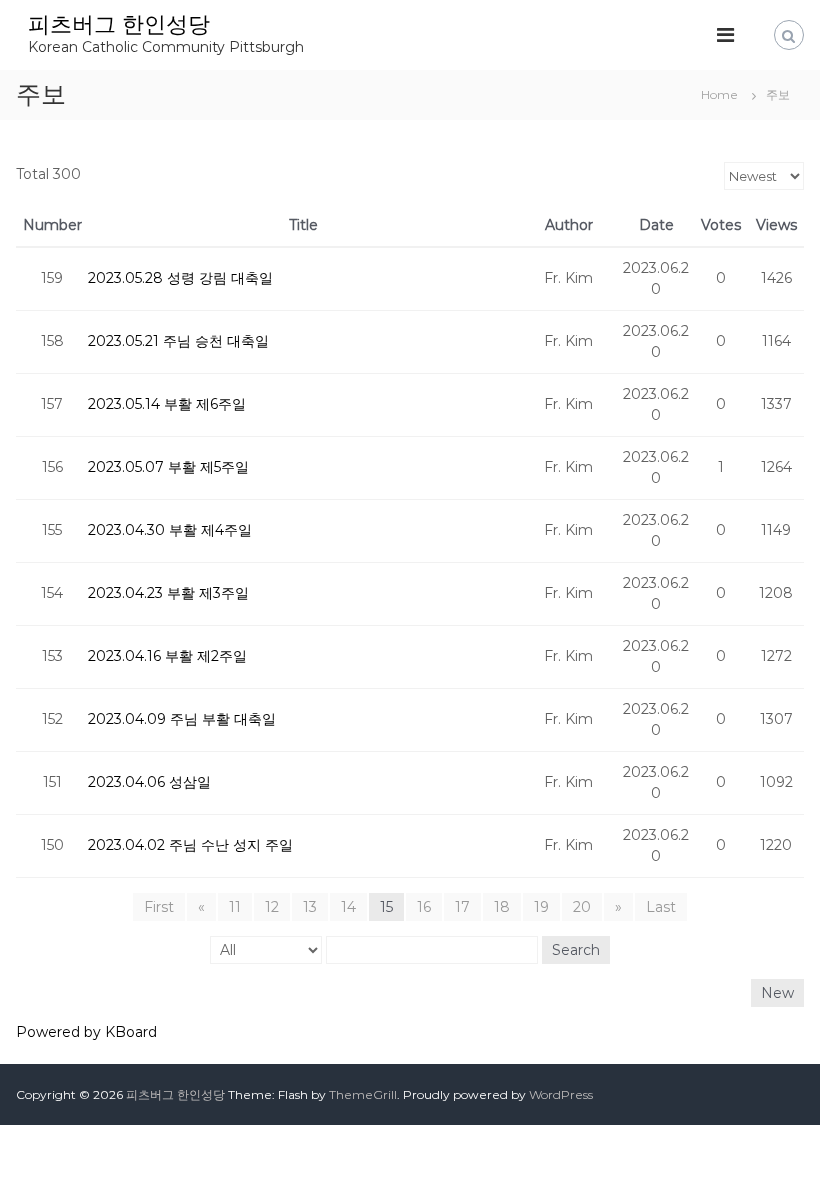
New (777, 993)
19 (541, 907)
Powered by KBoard (86, 1032)
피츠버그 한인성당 (119, 24)
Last (661, 907)
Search (576, 950)
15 (386, 907)
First (159, 907)
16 (424, 907)
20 (582, 907)
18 (502, 907)
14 (348, 907)
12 (272, 907)
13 (310, 907)
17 (462, 907)
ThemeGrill (363, 1094)
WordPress (561, 1094)
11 (235, 907)
